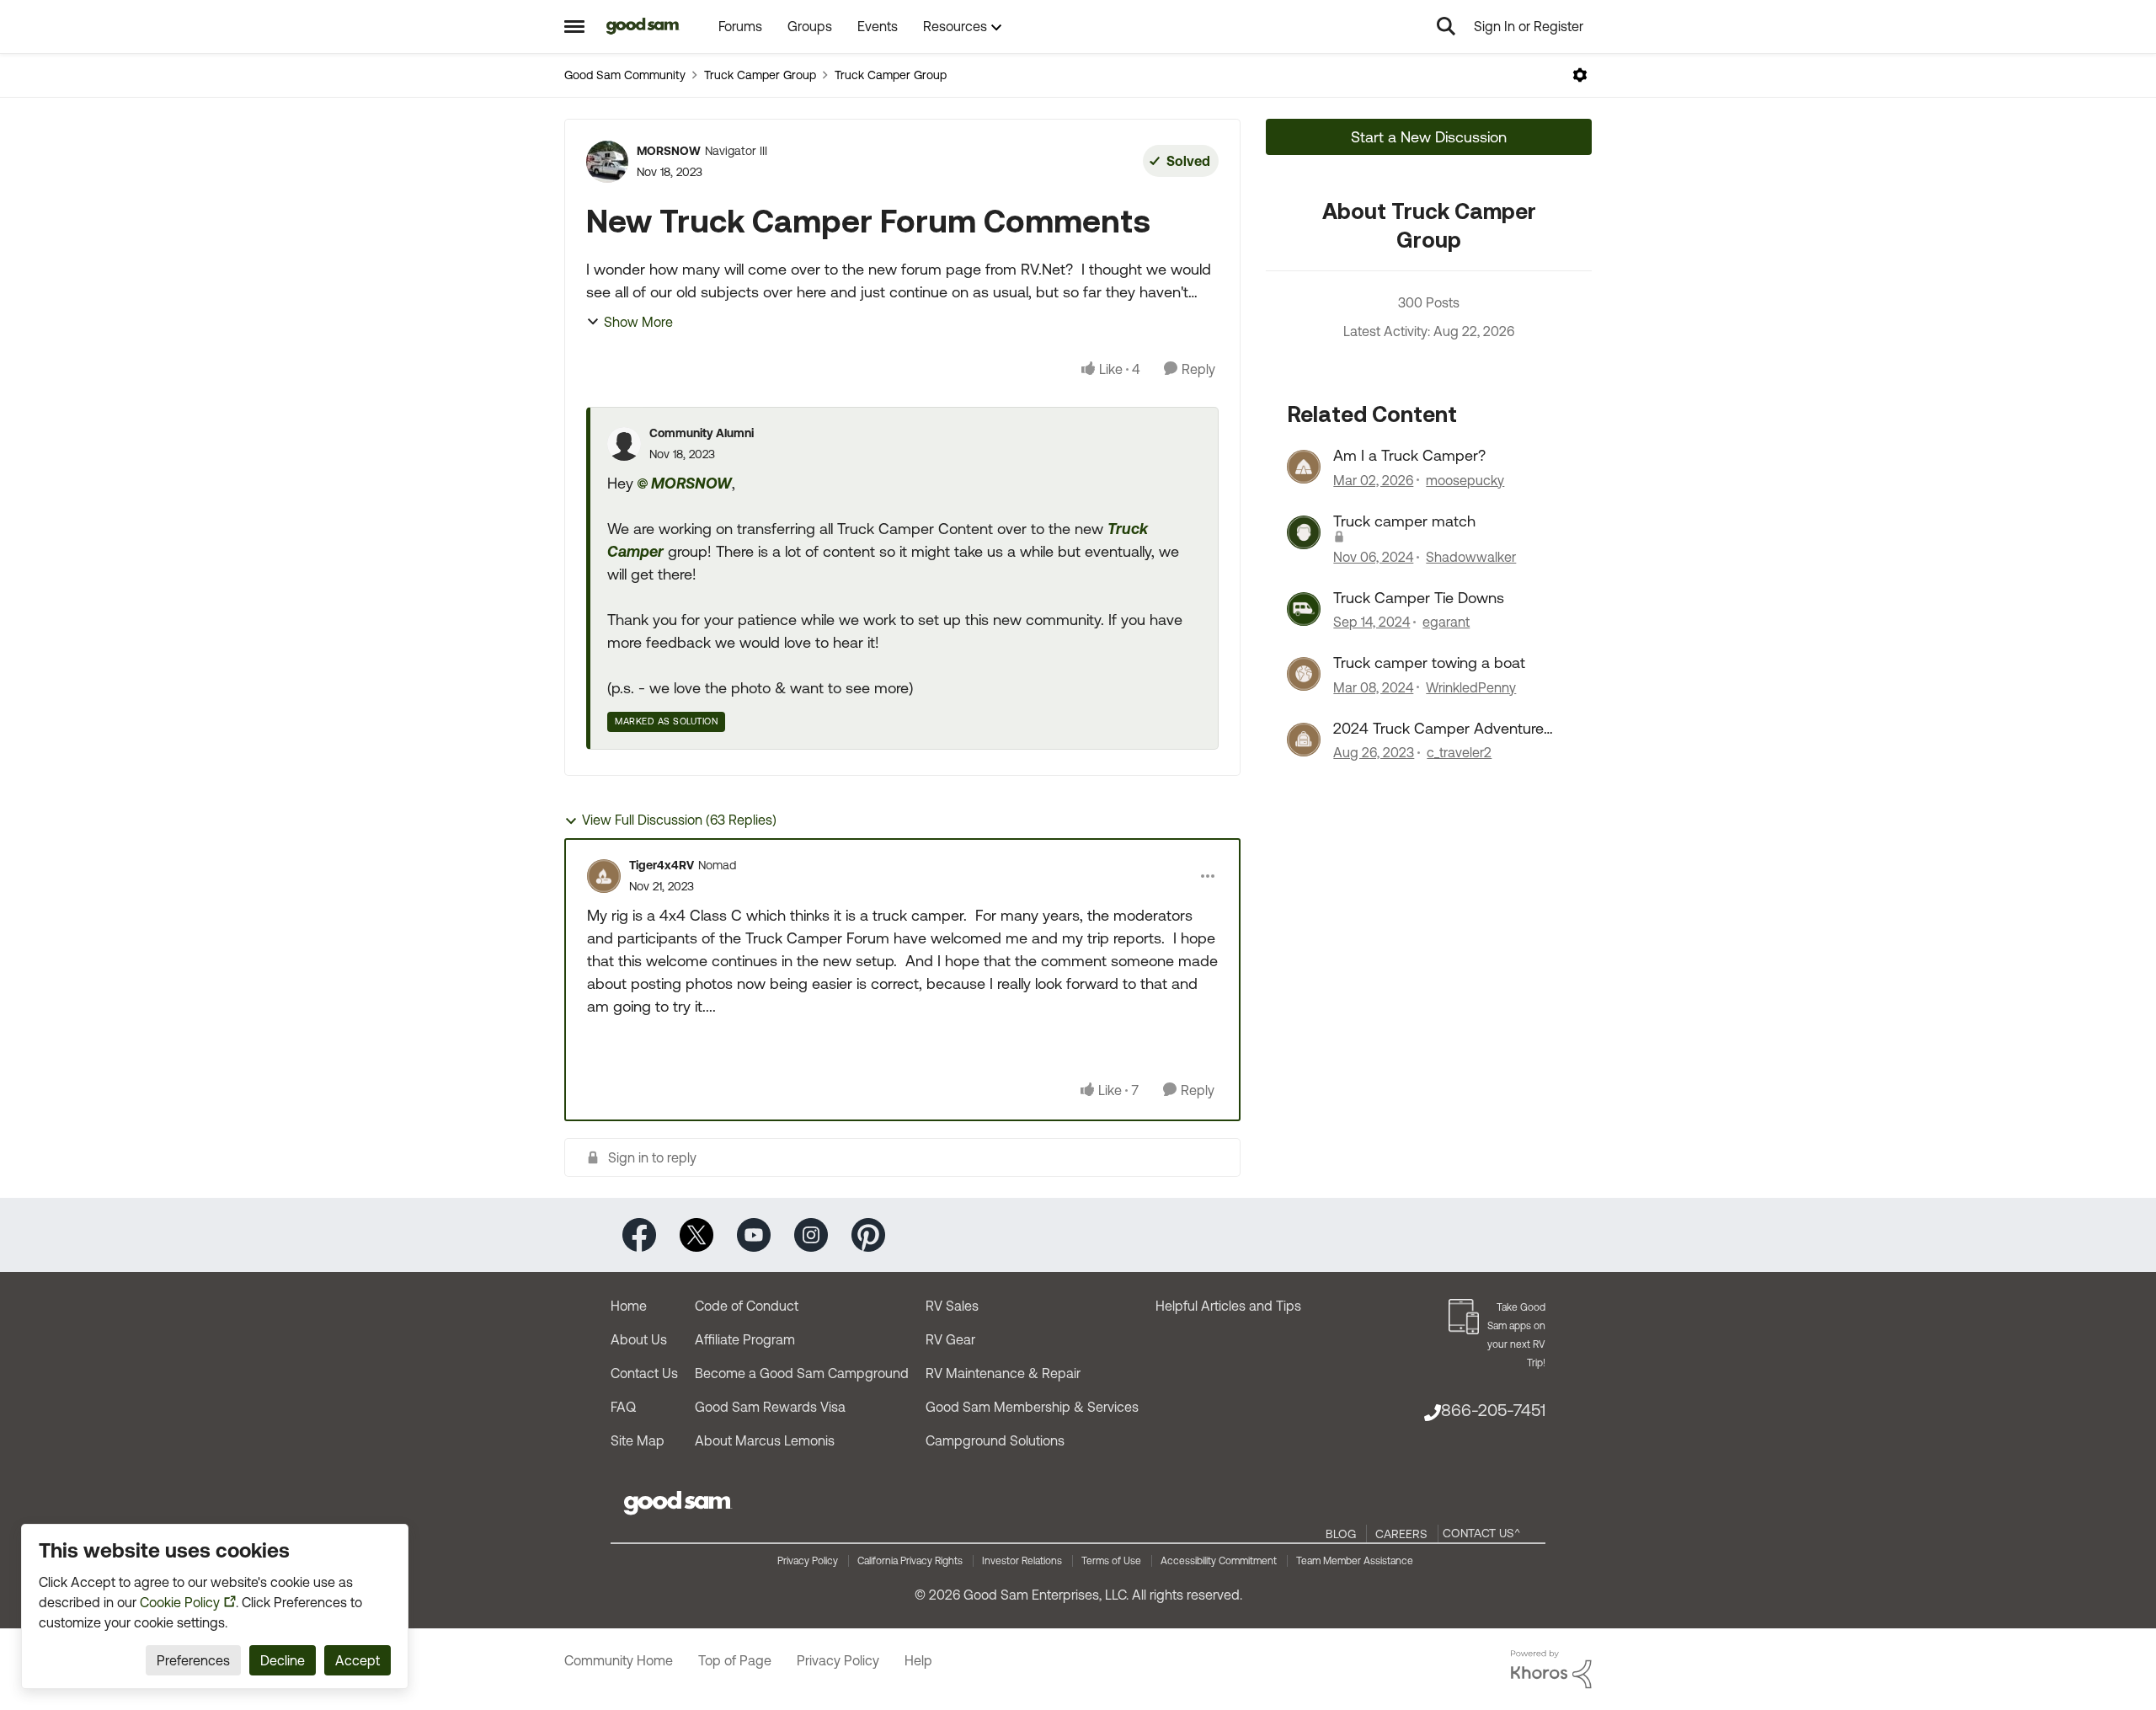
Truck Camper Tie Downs (1419, 598)
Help (918, 1660)
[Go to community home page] (643, 26)
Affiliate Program (745, 1339)
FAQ (623, 1407)
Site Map (638, 1440)
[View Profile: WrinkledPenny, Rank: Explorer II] (1304, 674)
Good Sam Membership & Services (1032, 1407)
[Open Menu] (1580, 75)
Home (629, 1306)
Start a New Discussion (1429, 137)
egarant (1446, 622)
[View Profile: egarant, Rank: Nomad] (1304, 609)
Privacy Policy (808, 1561)
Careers (1401, 1534)
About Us (639, 1339)
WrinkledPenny (1471, 687)
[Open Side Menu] (574, 26)
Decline (283, 1660)
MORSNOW (669, 151)
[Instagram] (811, 1234)
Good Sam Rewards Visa (770, 1407)
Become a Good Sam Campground (802, 1373)
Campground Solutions (995, 1440)
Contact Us (644, 1373)
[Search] (1446, 26)
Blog (1341, 1534)
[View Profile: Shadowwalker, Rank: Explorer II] (1304, 532)
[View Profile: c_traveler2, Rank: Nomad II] (1304, 740)
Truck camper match (1404, 521)
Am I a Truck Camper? (1409, 455)
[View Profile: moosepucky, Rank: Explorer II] (1304, 467)
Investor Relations (1022, 1561)
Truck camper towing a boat (1429, 663)
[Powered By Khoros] (1551, 1670)
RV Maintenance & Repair (1003, 1373)
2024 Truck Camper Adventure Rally (1438, 729)
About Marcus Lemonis (765, 1440)
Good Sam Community (625, 75)
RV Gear (950, 1339)
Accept (358, 1660)
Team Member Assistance (1355, 1561)
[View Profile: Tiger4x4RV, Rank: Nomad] (604, 876)
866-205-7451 (1493, 1410)
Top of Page (735, 1660)
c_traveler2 (1459, 752)
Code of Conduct (747, 1306)
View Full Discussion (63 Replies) (679, 820)
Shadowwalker (1471, 557)
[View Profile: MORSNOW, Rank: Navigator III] (607, 162)
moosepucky (1465, 480)
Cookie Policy (180, 1602)
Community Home (619, 1660)
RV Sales (952, 1306)
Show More (638, 322)
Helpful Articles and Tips (1228, 1306)
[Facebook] (639, 1234)
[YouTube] (754, 1234)
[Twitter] (696, 1234)
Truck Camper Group (760, 75)
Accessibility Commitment (1219, 1561)
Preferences (193, 1660)
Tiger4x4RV (662, 865)
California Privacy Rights (910, 1561)
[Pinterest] (868, 1234)
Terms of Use (1111, 1561)
